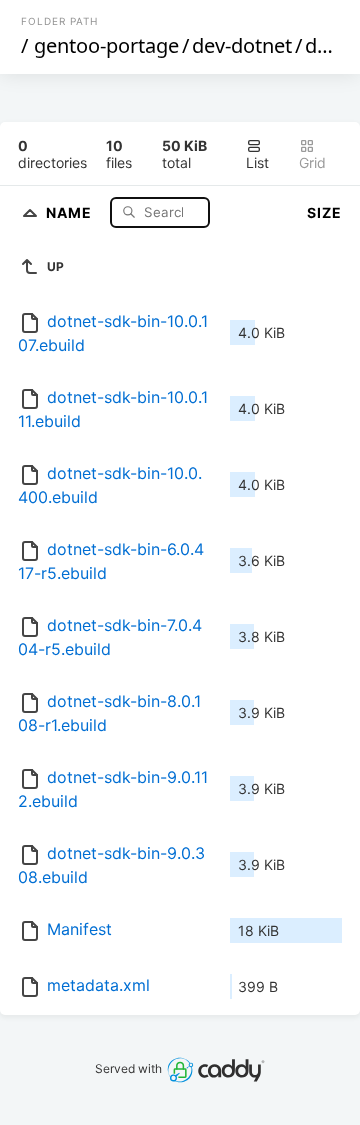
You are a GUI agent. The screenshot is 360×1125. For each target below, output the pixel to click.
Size (324, 212)
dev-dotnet (242, 45)
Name (71, 211)
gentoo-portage (106, 45)
